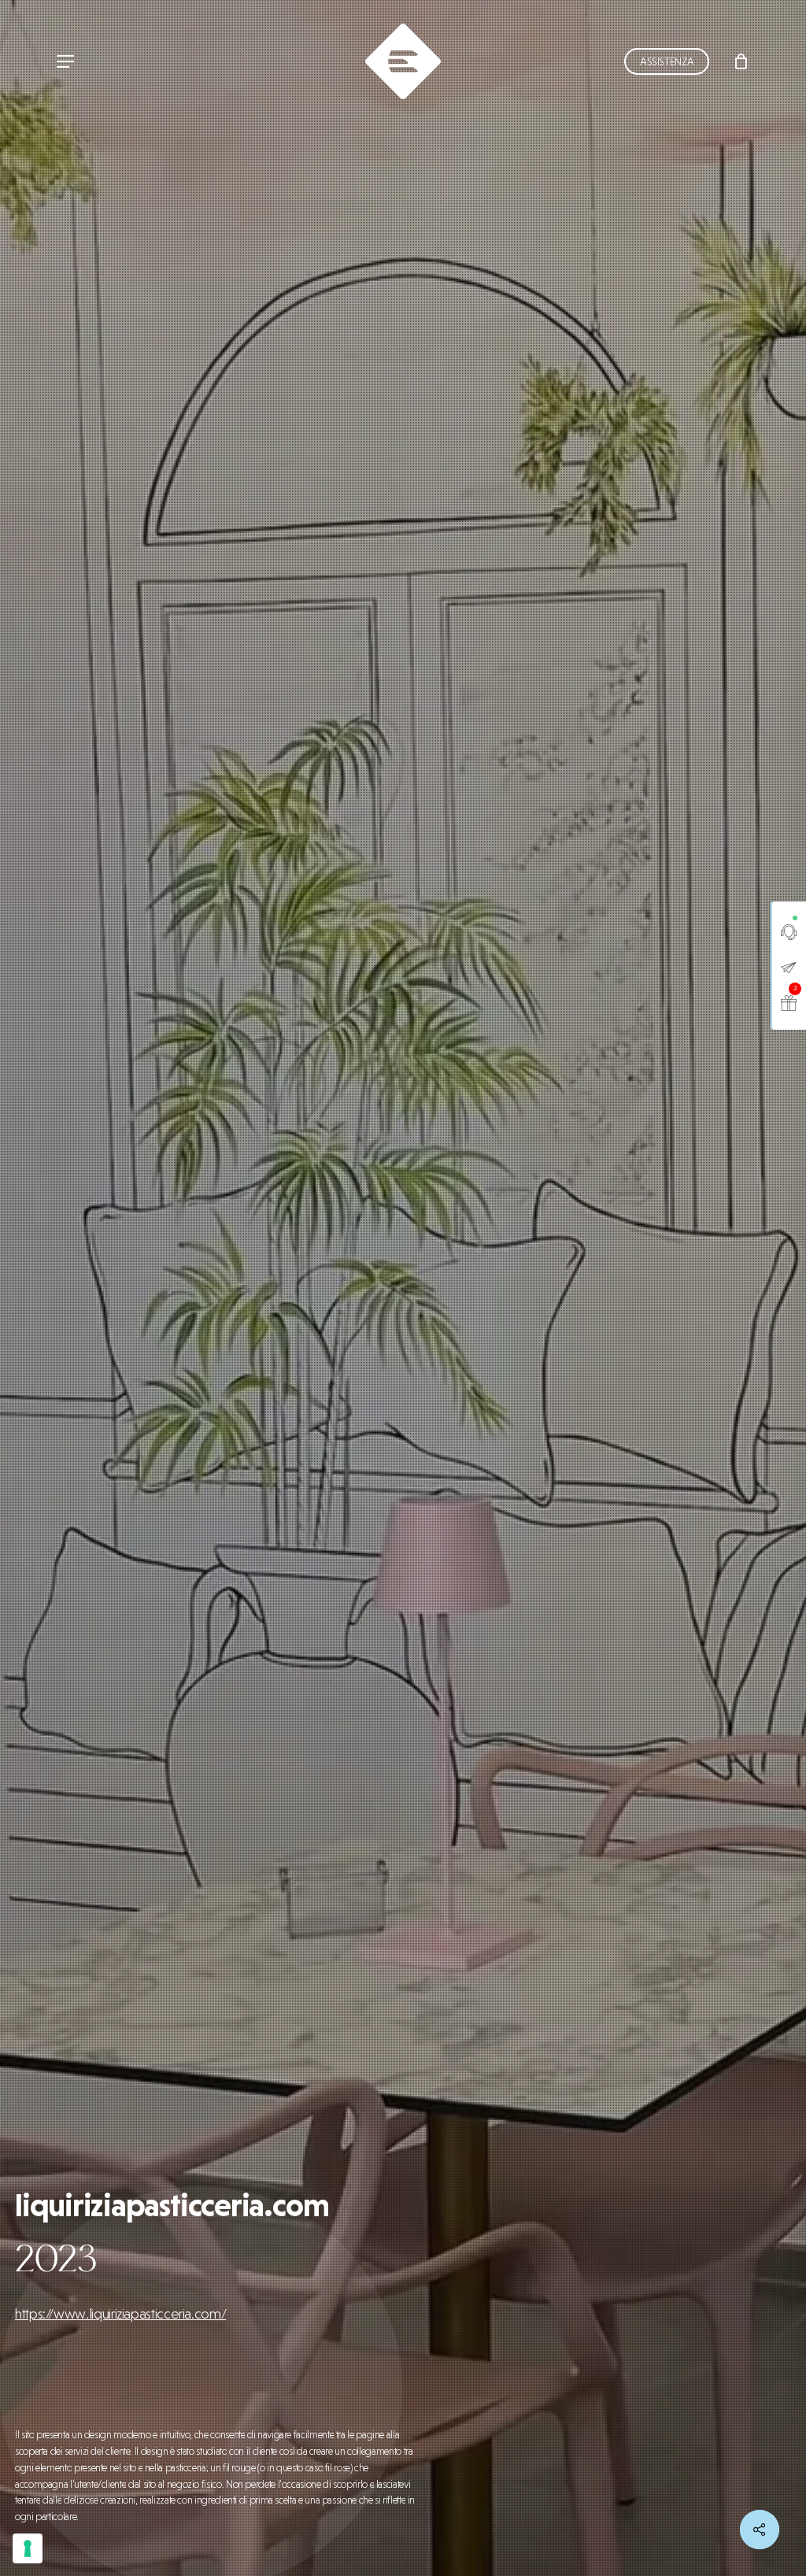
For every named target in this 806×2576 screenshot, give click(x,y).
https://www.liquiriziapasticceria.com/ (120, 2313)
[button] (65, 62)
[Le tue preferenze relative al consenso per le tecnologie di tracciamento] (28, 2548)
